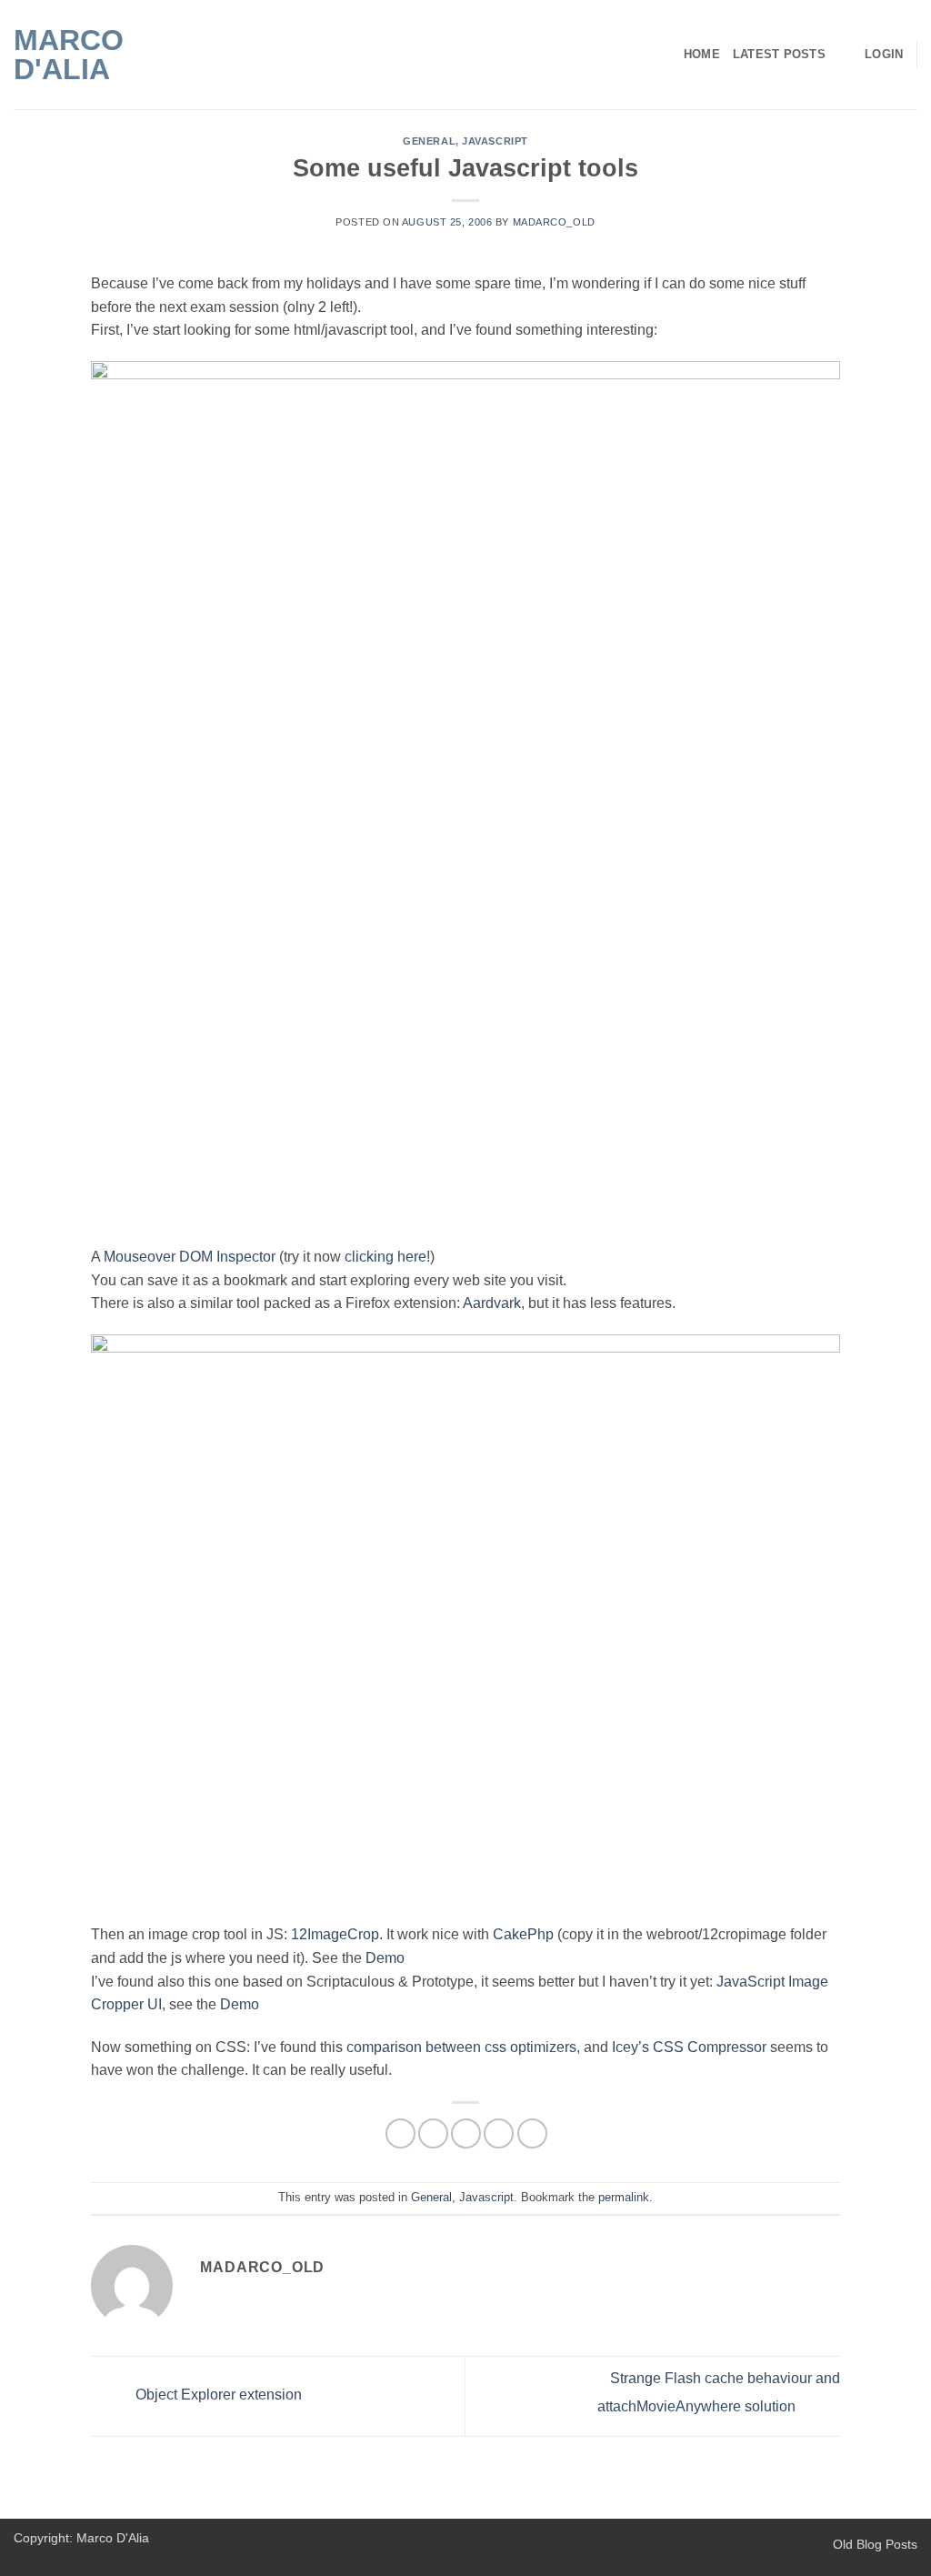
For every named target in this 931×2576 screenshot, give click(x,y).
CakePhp (523, 1934)
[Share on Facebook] (400, 2133)
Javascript (495, 141)
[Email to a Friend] (466, 2133)
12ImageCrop (335, 1934)
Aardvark (492, 1303)
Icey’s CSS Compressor (689, 2047)
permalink (624, 2197)
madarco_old (554, 222)
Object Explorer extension (217, 2395)
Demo (385, 1958)
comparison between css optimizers (461, 2047)
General (429, 141)
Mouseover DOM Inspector (190, 1257)
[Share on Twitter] (433, 2133)
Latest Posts (779, 54)
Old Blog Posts (875, 2544)
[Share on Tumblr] (532, 2133)
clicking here (385, 1257)
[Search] (845, 55)
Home (702, 54)
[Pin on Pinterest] (499, 2133)
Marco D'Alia (69, 55)
